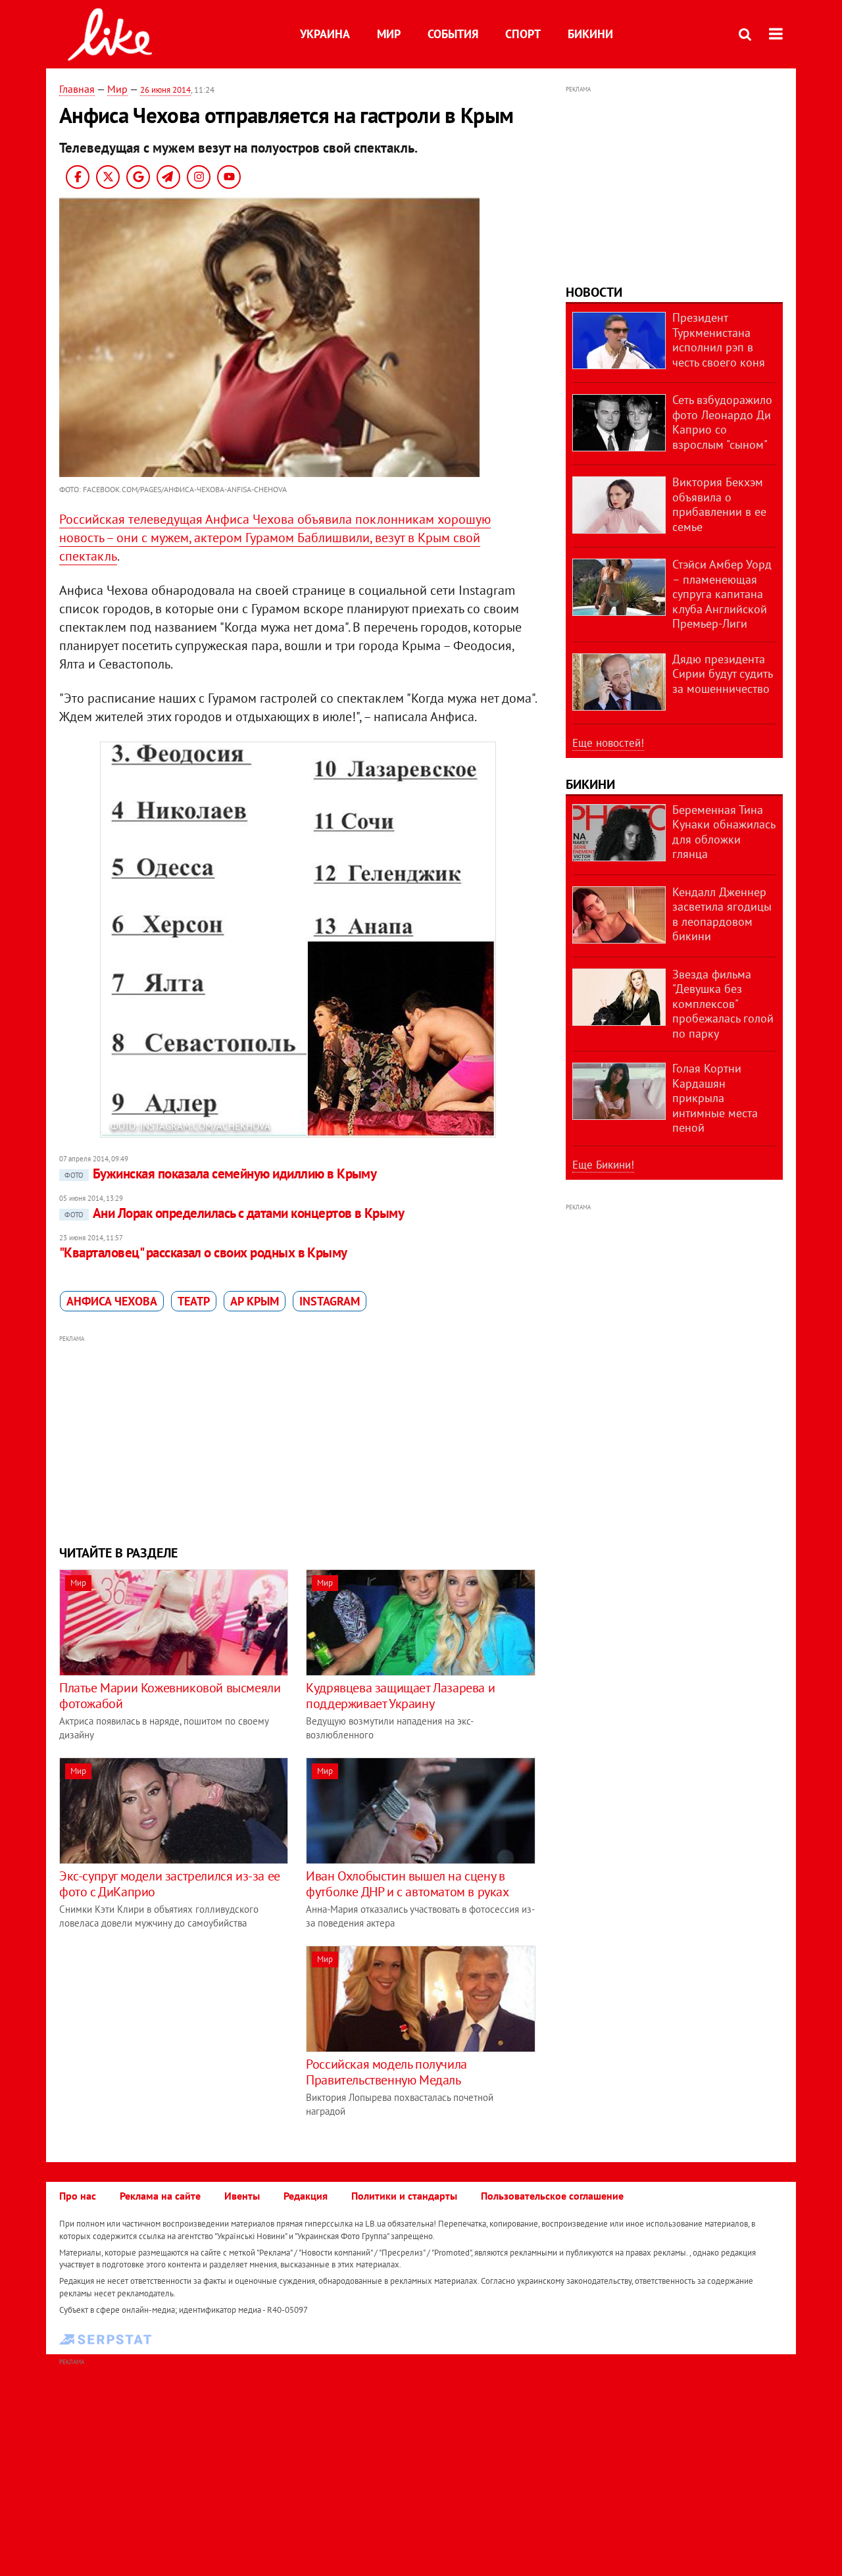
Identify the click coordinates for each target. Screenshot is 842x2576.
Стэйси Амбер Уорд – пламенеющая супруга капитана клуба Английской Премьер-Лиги (722, 594)
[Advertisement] (298, 1438)
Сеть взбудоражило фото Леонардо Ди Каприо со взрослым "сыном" (722, 422)
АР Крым (255, 1301)
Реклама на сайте (160, 2196)
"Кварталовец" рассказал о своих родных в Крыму (203, 1252)
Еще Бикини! (603, 1165)
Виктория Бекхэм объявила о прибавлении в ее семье (719, 504)
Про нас (78, 2196)
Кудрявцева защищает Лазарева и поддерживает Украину (400, 1696)
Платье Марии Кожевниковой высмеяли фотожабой (170, 1696)
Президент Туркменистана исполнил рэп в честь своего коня (719, 340)
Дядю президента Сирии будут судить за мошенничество (722, 674)
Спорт (523, 34)
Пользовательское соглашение (552, 2196)
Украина (325, 34)
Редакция (306, 2196)
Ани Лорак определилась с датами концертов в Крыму (234, 1213)
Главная (77, 89)
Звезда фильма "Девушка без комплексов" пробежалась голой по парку (723, 1004)
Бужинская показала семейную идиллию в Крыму (220, 1174)
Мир (389, 34)
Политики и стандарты (404, 2196)
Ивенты (242, 2196)
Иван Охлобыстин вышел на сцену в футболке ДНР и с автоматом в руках (407, 1884)
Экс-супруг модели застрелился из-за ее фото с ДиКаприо (170, 1884)
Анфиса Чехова (112, 1301)
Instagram (330, 1301)
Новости (594, 292)
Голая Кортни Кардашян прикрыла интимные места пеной (715, 1098)
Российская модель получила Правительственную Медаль (386, 2072)
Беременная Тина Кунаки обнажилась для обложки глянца (724, 832)
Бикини (590, 34)
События (453, 34)
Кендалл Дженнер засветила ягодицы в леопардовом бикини (722, 914)
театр (194, 1301)
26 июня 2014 (165, 90)
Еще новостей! (608, 743)
